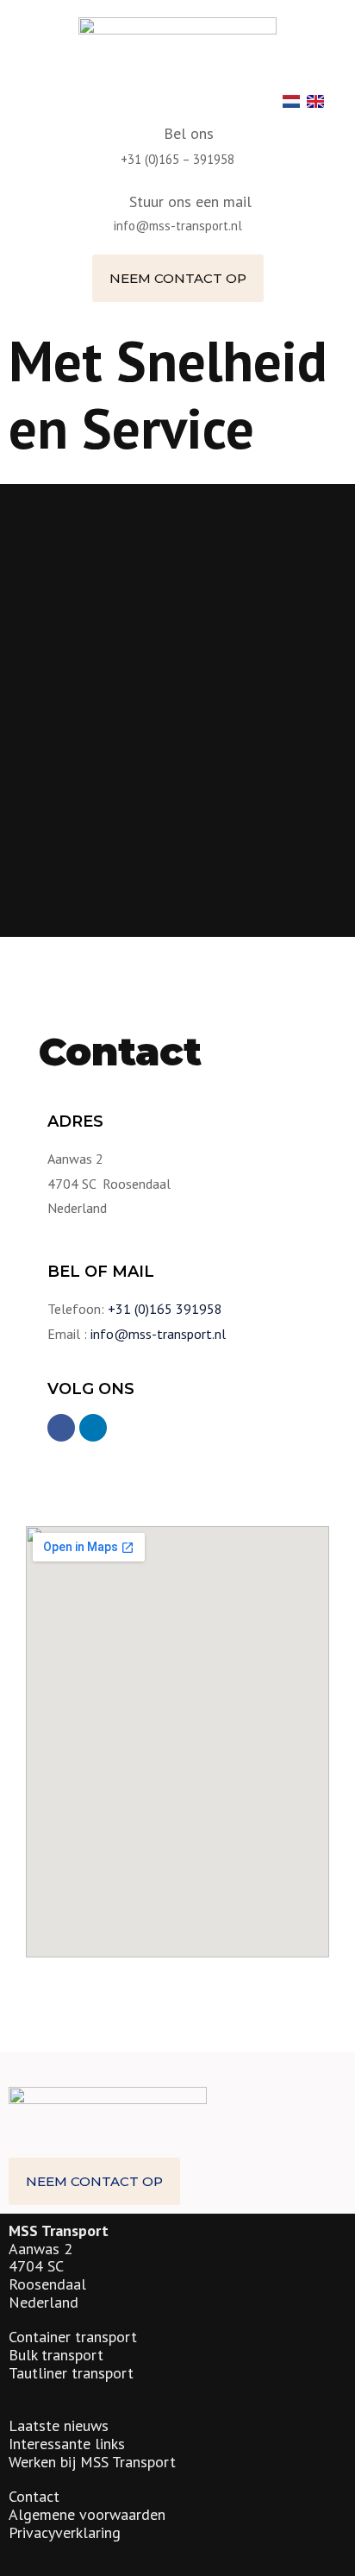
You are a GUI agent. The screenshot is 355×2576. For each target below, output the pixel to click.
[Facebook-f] (61, 1428)
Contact (34, 2496)
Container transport (73, 2337)
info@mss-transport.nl (178, 226)
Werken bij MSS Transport (92, 2462)
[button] (178, 278)
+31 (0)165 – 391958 (177, 159)
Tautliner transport (71, 2373)
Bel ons (189, 133)
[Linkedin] (93, 1428)
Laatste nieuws (59, 2425)
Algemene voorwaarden (87, 2514)
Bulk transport (56, 2355)
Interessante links (67, 2444)
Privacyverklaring (65, 2532)
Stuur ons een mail (190, 201)
